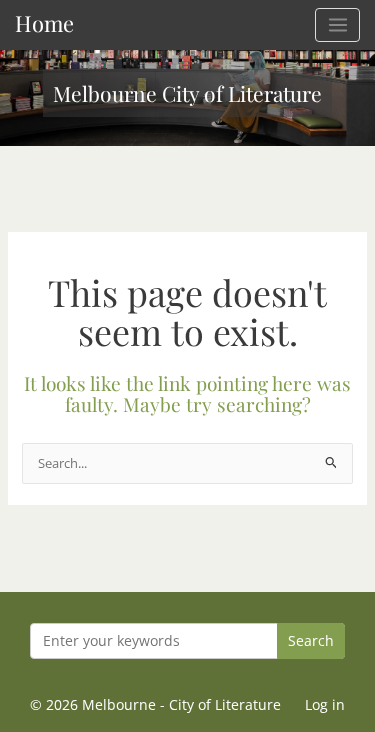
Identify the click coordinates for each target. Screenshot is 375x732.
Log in (325, 704)
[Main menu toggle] (337, 25)
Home (44, 22)
